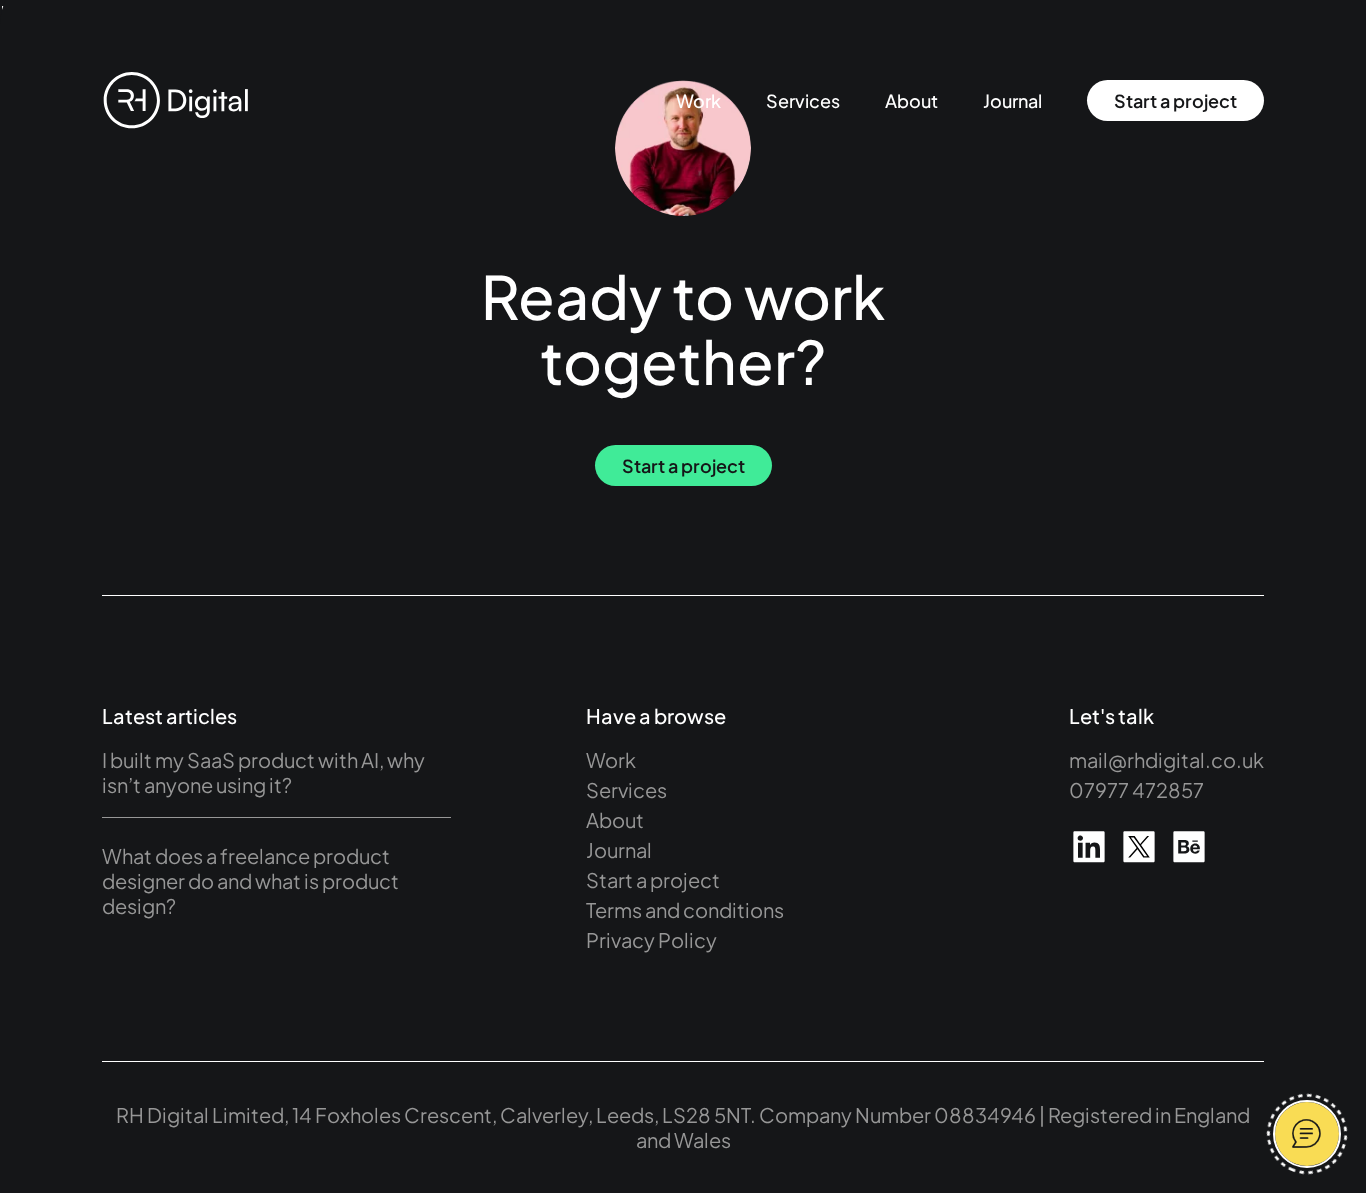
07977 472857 (1136, 789)
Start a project (1175, 100)
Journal (1012, 100)
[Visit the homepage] (175, 100)
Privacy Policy (651, 939)
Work (698, 100)
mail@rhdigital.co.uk (1166, 759)
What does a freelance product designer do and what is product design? (250, 880)
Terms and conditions (685, 909)
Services (803, 100)
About (911, 100)
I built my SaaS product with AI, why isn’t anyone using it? (263, 772)
